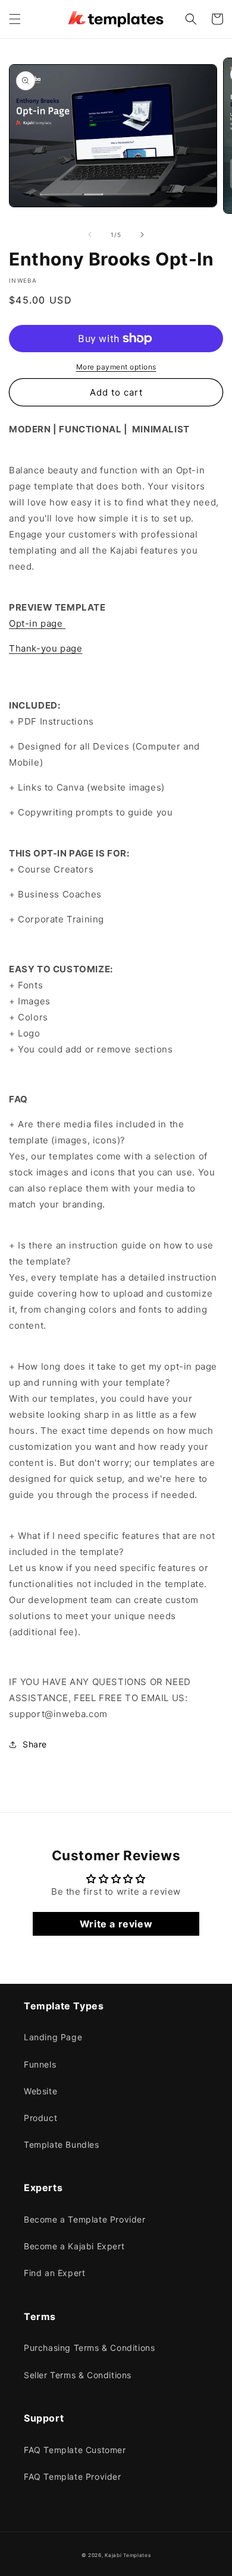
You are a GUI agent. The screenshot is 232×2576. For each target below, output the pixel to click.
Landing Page (53, 2037)
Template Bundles (62, 2144)
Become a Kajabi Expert (74, 2246)
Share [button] (35, 1744)
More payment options (116, 367)
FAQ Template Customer (75, 2450)
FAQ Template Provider (73, 2477)
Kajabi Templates (128, 2555)
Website (40, 2091)
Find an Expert (54, 2273)
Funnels (40, 2064)
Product (40, 2118)
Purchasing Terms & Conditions (89, 2348)
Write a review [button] (116, 1924)
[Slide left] (90, 235)
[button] (15, 19)
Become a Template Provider (85, 2219)
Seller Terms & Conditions (78, 2375)
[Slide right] (142, 235)
